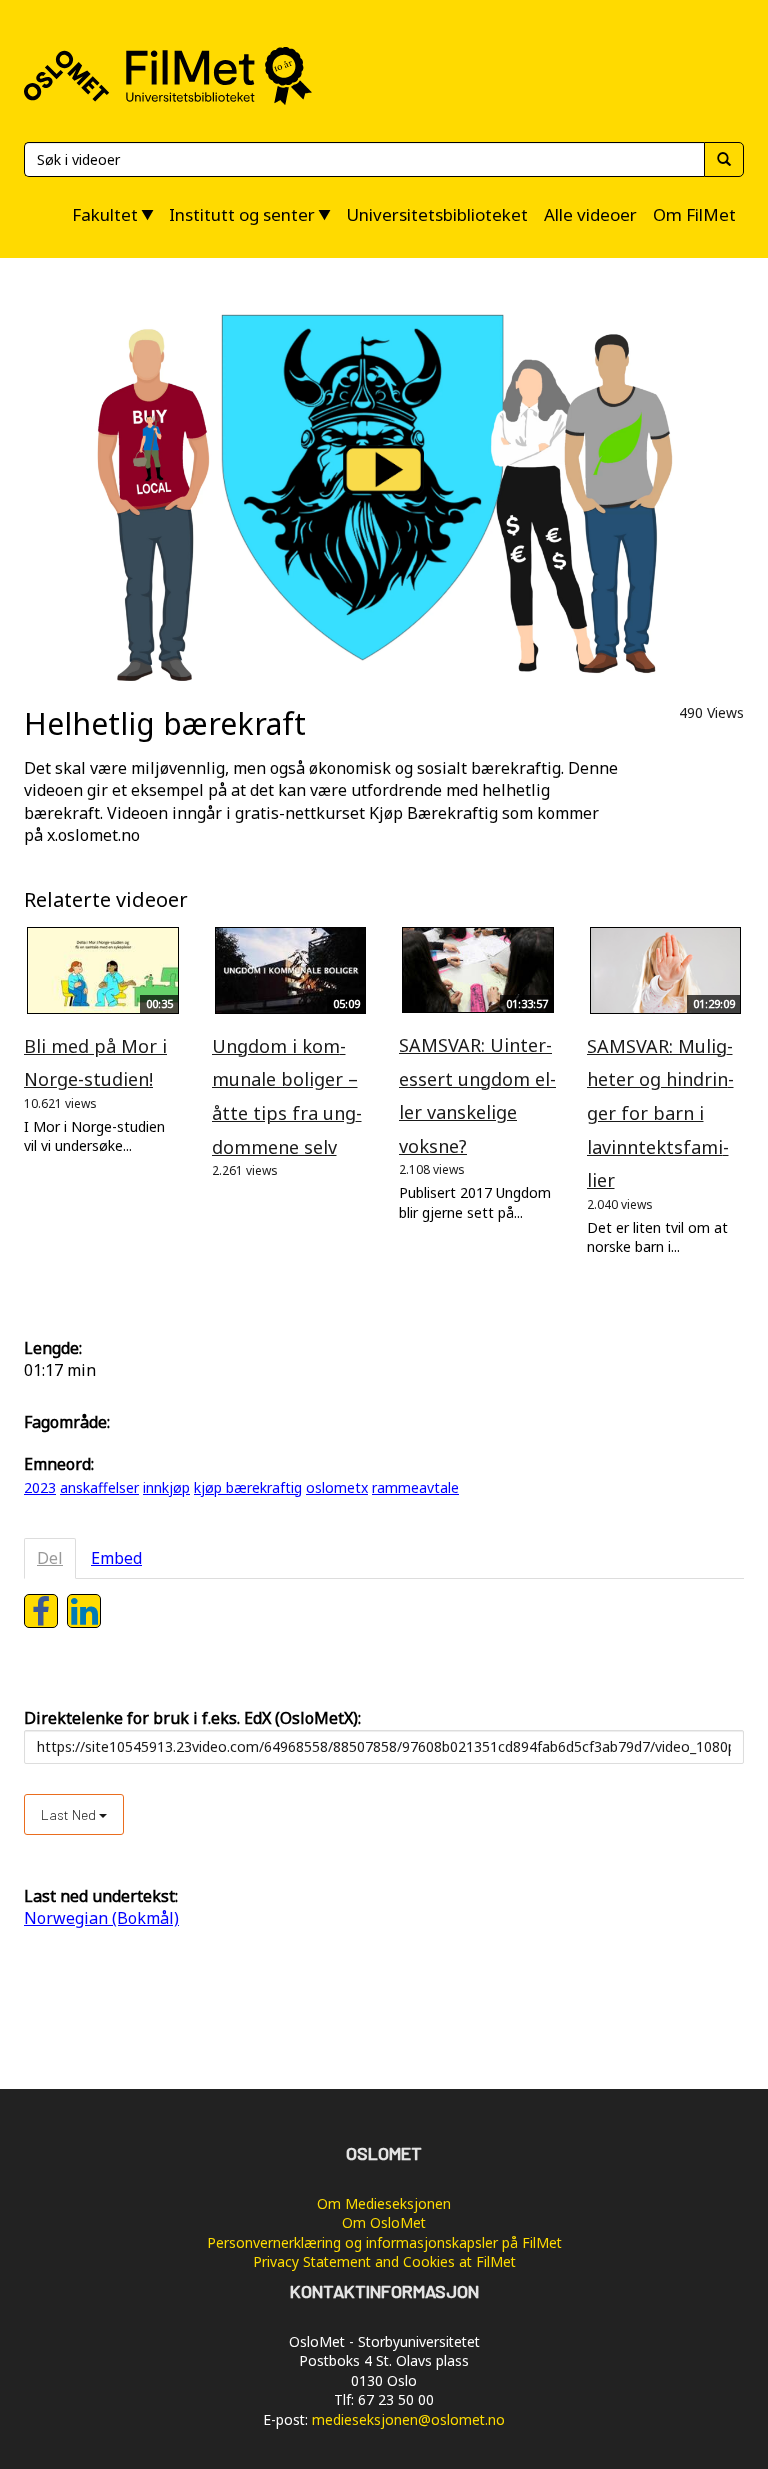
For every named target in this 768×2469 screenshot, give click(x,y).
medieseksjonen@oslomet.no (408, 2419)
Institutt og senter (242, 214)
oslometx (337, 1487)
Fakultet (105, 214)
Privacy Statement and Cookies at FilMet (384, 2261)
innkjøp (166, 1487)
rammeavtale (415, 1487)
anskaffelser (99, 1487)
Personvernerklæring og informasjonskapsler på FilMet (384, 2242)
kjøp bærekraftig (248, 1487)
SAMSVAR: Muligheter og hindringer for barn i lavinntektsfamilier (660, 1113)
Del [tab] (50, 1558)
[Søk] (724, 159)
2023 (40, 1487)
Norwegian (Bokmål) (101, 1918)
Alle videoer (590, 214)
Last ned (70, 1814)
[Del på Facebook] (41, 1611)
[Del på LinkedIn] (84, 1611)
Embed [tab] (116, 1558)
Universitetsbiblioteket (437, 214)
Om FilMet (694, 214)
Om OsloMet (384, 2222)
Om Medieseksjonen (384, 2203)
